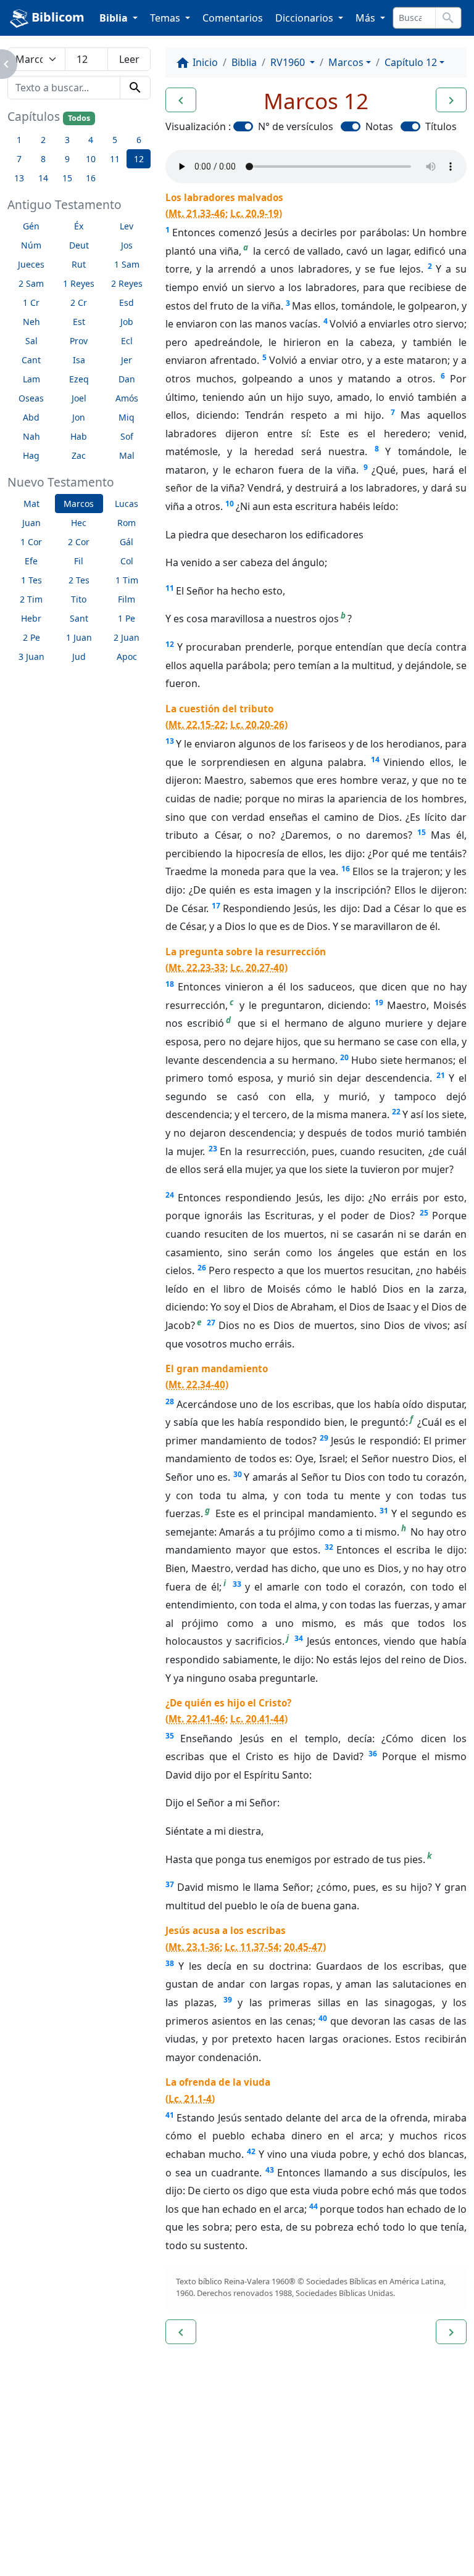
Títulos (441, 126)
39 (228, 2000)
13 (170, 741)
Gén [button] (31, 226)
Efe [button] (31, 561)
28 (170, 1401)
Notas (379, 126)
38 (170, 1963)
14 (375, 759)
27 (211, 1323)
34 (299, 1638)
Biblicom (56, 17)
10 (230, 504)
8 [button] (43, 159)
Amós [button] (127, 398)
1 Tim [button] (127, 580)
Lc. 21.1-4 (190, 2099)
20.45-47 (303, 1947)
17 (216, 906)
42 (251, 2151)
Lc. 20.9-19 (255, 213)
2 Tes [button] (79, 580)
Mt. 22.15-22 (197, 725)
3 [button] (67, 140)
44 (314, 2206)
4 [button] (91, 140)
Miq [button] (127, 417)
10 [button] (91, 159)
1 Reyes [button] (79, 283)
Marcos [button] (79, 504)
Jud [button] (79, 656)
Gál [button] (127, 542)
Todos (79, 118)
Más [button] (367, 18)
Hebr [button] (31, 618)
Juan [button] (31, 523)
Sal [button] (31, 341)
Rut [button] (79, 264)
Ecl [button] (127, 341)
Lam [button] (31, 379)
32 (329, 1547)
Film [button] (127, 599)
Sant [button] (79, 618)
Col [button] (127, 561)
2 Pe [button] (31, 637)
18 (170, 984)
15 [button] (67, 178)
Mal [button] (127, 455)
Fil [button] (79, 561)
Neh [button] (31, 322)
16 (346, 869)
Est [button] (79, 322)
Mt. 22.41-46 (197, 1719)
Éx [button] (79, 226)
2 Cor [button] (79, 542)
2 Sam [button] (31, 283)
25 (424, 1213)
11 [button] (115, 159)
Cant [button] (31, 360)
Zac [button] (79, 455)
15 (422, 832)
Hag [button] (31, 455)
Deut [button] (79, 245)
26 (202, 1268)
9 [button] (67, 159)
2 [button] (43, 140)
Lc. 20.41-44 (257, 1719)
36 (373, 1754)
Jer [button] (127, 360)
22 (396, 1112)
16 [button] (91, 178)
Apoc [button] (127, 656)
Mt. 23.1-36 (194, 1947)
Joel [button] (79, 398)
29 (324, 1438)
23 (213, 1149)
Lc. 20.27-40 (257, 968)
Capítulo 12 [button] (411, 62)
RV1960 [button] (289, 62)
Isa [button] (79, 360)
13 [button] (19, 178)
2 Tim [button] (31, 599)
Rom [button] (127, 523)
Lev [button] (127, 226)
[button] (181, 100)
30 (238, 1474)
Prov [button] (79, 341)
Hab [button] (79, 436)
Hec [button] (79, 523)
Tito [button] (79, 599)
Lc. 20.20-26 (257, 725)
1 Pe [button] (127, 618)
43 (270, 2170)
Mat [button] (31, 504)
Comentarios (233, 18)
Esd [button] (127, 302)
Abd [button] (31, 417)
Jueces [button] (31, 264)
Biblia (244, 62)
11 (170, 588)
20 (344, 1057)
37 (170, 1884)
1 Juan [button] (79, 637)
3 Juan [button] (31, 656)
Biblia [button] (115, 18)
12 (170, 644)
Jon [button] (79, 417)
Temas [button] (166, 18)
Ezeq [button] (79, 379)
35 (170, 1736)
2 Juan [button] (127, 637)
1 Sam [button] (127, 264)
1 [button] (19, 140)
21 (441, 1075)
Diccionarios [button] (306, 18)
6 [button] (139, 140)
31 (384, 1511)
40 (323, 2018)
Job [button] (127, 322)
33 (237, 1584)
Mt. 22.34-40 (197, 1385)
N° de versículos (296, 126)
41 (170, 2115)
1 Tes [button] (31, 580)
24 (170, 1195)
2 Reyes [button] (127, 283)
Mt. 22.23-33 (197, 968)
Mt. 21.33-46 (197, 213)
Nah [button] (31, 436)
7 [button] (19, 159)
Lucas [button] (127, 504)
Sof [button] (127, 436)
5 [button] (115, 140)
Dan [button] (127, 379)
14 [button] (43, 178)
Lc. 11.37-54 (252, 1947)
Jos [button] (127, 245)
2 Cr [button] (79, 302)
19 (379, 1002)
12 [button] (139, 159)
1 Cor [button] (31, 542)
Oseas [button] (31, 398)
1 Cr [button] (31, 302)
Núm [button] (31, 245)
